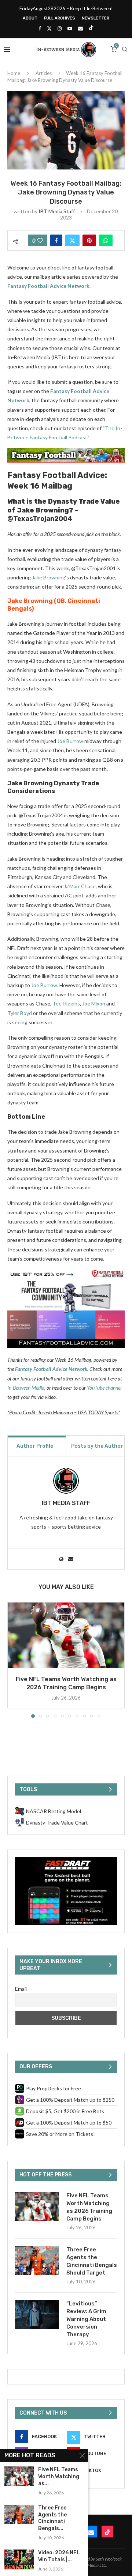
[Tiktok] (91, 28)
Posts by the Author (97, 1446)
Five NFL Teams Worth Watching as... (59, 2477)
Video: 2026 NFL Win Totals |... (59, 2556)
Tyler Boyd (20, 1013)
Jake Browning (49, 577)
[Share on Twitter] (72, 240)
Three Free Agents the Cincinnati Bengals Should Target (92, 2261)
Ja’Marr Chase (80, 886)
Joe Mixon (94, 1003)
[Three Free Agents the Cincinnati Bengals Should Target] (37, 2261)
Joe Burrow (70, 741)
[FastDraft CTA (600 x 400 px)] (66, 1860)
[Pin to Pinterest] (89, 240)
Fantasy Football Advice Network (48, 286)
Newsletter (96, 18)
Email (21, 1989)
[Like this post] (40, 240)
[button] (14, 1659)
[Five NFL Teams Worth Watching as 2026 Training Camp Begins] (66, 1635)
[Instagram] (60, 28)
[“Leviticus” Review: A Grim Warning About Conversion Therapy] (37, 2315)
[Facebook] (40, 28)
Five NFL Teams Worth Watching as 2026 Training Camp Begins (89, 2207)
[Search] (125, 49)
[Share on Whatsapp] (106, 240)
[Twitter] (49, 28)
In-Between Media (26, 1388)
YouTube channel (104, 1388)
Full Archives (60, 18)
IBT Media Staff (57, 211)
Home (14, 73)
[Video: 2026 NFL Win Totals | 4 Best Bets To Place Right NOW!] (19, 2559)
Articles (44, 73)
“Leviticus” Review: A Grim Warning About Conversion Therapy (86, 2319)
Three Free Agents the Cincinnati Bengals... (52, 2518)
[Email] (80, 28)
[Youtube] (70, 28)
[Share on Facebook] (56, 240)
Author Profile (35, 1446)
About (30, 18)
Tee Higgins (66, 1003)
